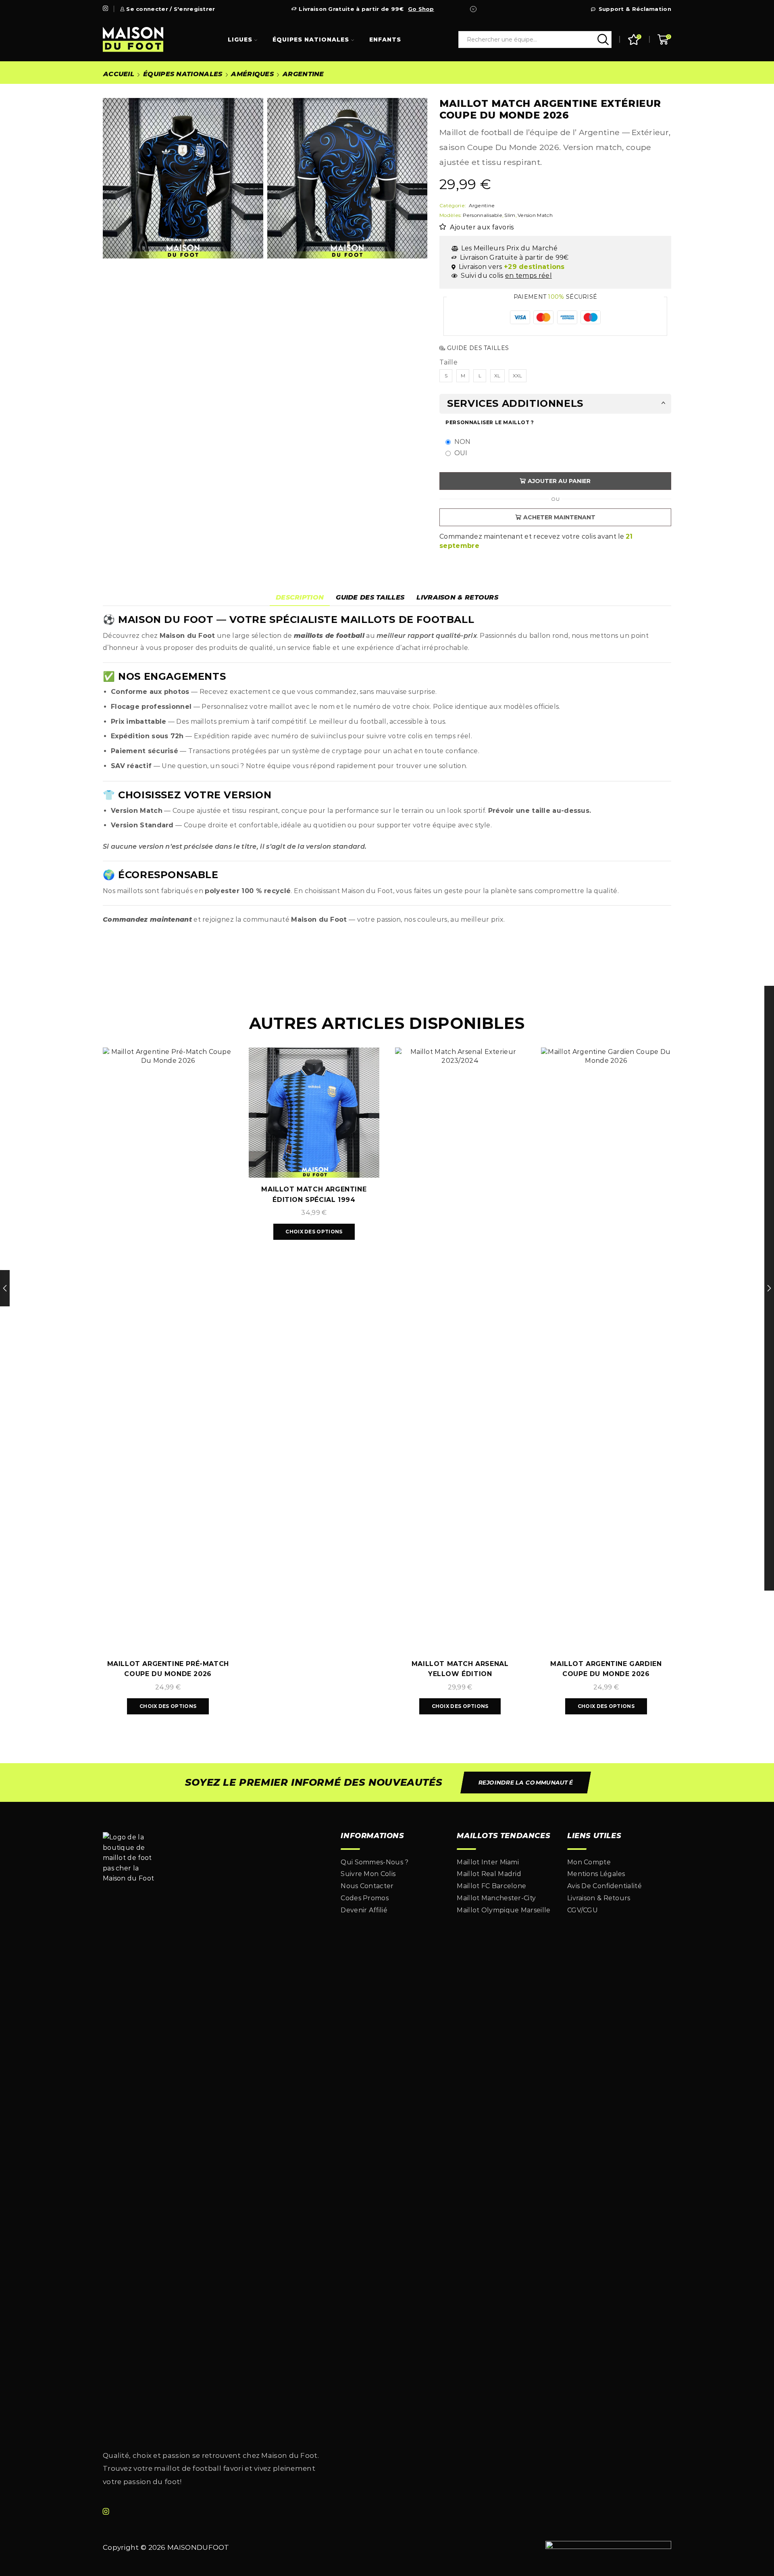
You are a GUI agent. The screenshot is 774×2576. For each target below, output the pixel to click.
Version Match (535, 215)
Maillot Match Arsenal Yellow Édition (460, 1669)
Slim (510, 215)
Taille (448, 362)
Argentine (303, 74)
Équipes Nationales (311, 40)
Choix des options (168, 1706)
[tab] (300, 598)
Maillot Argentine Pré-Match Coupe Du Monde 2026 (168, 1669)
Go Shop (421, 9)
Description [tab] (300, 597)
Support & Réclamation (635, 9)
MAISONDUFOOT (198, 2547)
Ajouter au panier (559, 481)
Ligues (240, 40)
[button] (525, 1783)
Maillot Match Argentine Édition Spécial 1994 (314, 1194)
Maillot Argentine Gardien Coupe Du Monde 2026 (606, 1669)
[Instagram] (105, 9)
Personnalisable (483, 215)
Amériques (252, 74)
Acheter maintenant (559, 517)
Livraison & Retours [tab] (457, 597)
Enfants (385, 40)
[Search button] (603, 40)
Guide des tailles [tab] (370, 597)
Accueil (119, 74)
